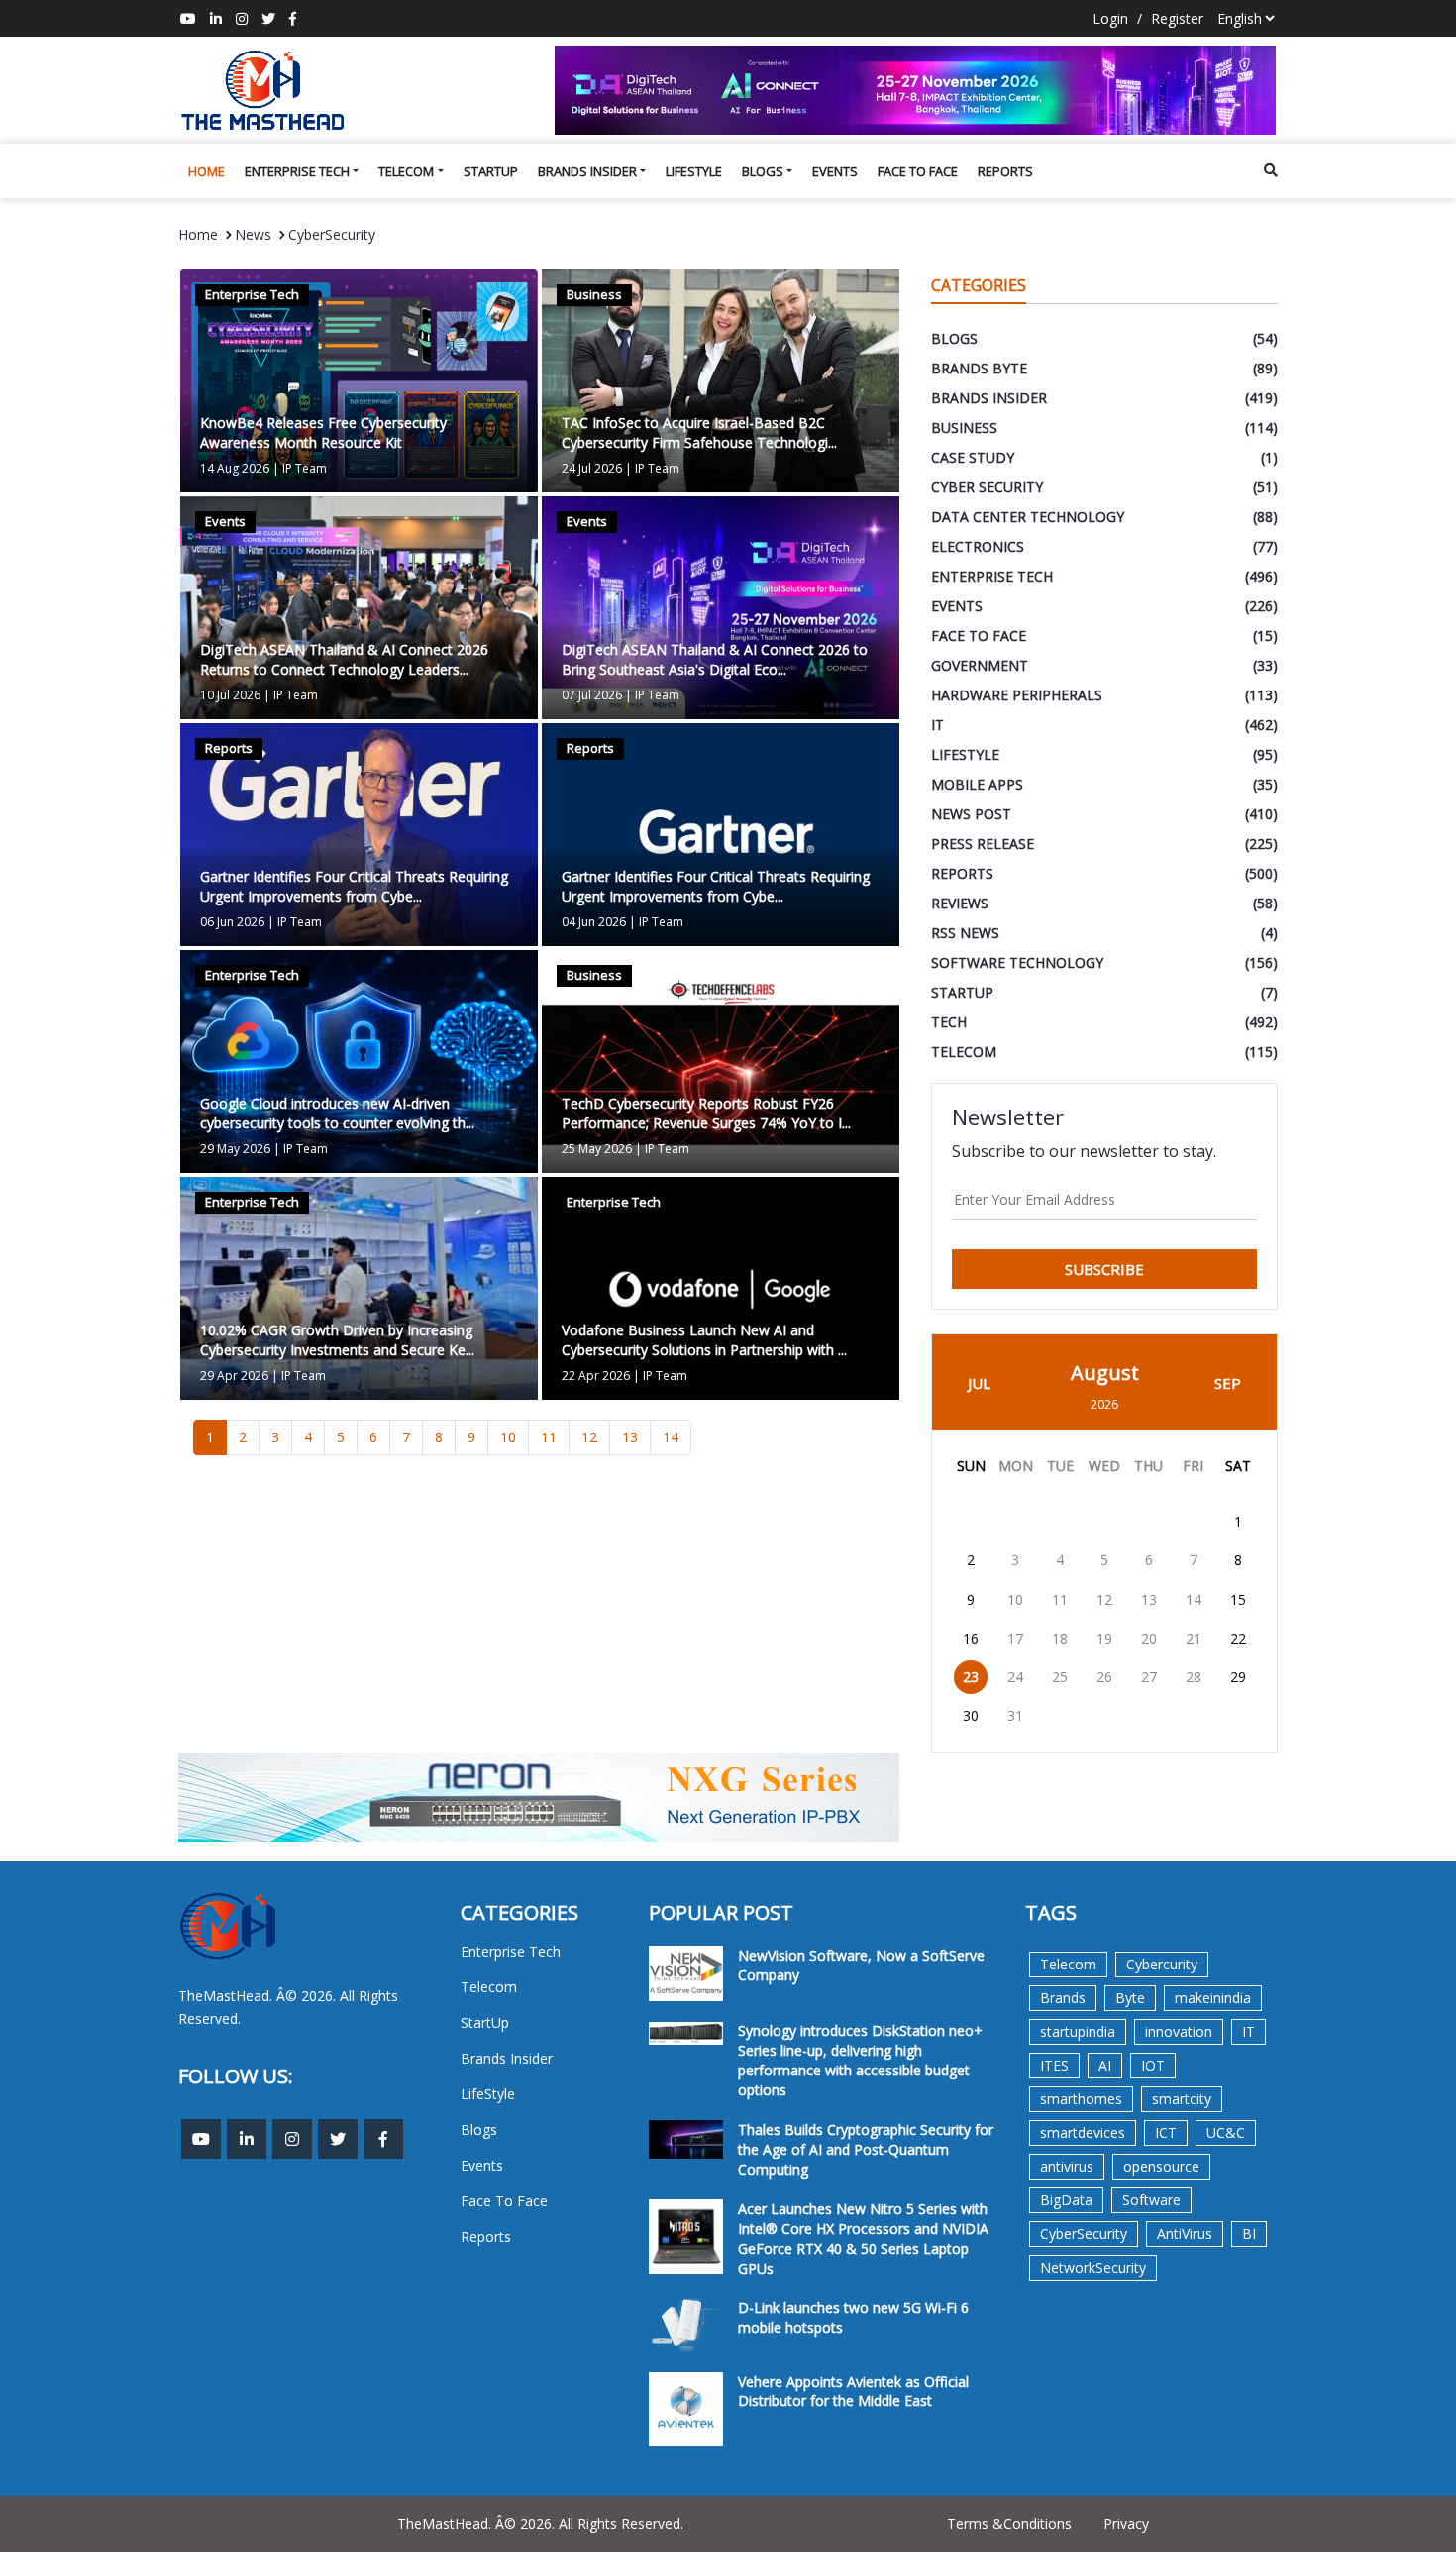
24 (1015, 1677)
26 (1104, 1677)
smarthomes (1081, 2099)
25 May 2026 (597, 1149)
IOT (1153, 2065)
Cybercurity (1162, 1964)
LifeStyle (694, 171)
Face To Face (918, 171)
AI (1105, 2065)
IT (1248, 2031)
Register (1177, 18)
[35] (916, 90)
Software (1151, 2200)
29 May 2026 (235, 1149)
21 (1194, 1638)
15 (1238, 1599)
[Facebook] (293, 18)
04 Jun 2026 (594, 922)
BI (1249, 2233)
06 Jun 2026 (232, 922)
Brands (1063, 1998)
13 (630, 1437)
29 (1238, 1677)
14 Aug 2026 (235, 468)
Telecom (406, 171)
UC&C (1226, 2132)
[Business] (721, 379)
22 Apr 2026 (596, 1376)
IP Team (305, 468)
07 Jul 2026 (592, 695)
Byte (1130, 1998)
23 (971, 1677)
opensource (1161, 2166)
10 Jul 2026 (230, 695)
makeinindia (1213, 1998)
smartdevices (1083, 2132)
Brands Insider (587, 171)
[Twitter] (268, 18)
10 (508, 1437)
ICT (1166, 2132)
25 (1060, 1677)
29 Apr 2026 (234, 1376)
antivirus (1067, 2166)
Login (1110, 18)
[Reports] (359, 833)
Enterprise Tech (297, 171)
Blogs (763, 171)
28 (1194, 1677)
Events (835, 171)
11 (549, 1437)
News (253, 234)
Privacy (1126, 2524)
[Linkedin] (216, 18)
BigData (1066, 2200)
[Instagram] (242, 18)
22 (1238, 1638)
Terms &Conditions (1009, 2524)
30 (971, 1715)
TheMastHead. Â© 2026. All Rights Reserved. (540, 2524)
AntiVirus (1185, 2233)
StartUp (491, 171)
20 (1149, 1638)
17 (1015, 1638)
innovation (1179, 2031)
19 (1104, 1638)
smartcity (1182, 2099)
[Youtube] (188, 18)
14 (671, 1437)
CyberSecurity (332, 234)
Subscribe (1104, 1269)
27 (1149, 1677)
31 (1015, 1715)
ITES (1054, 2065)
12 (589, 1437)
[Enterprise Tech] (359, 379)
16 (971, 1638)
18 (1060, 1638)
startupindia (1078, 2031)
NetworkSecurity (1093, 2267)
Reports (1005, 171)
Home (207, 171)
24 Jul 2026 (592, 468)
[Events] (359, 606)
